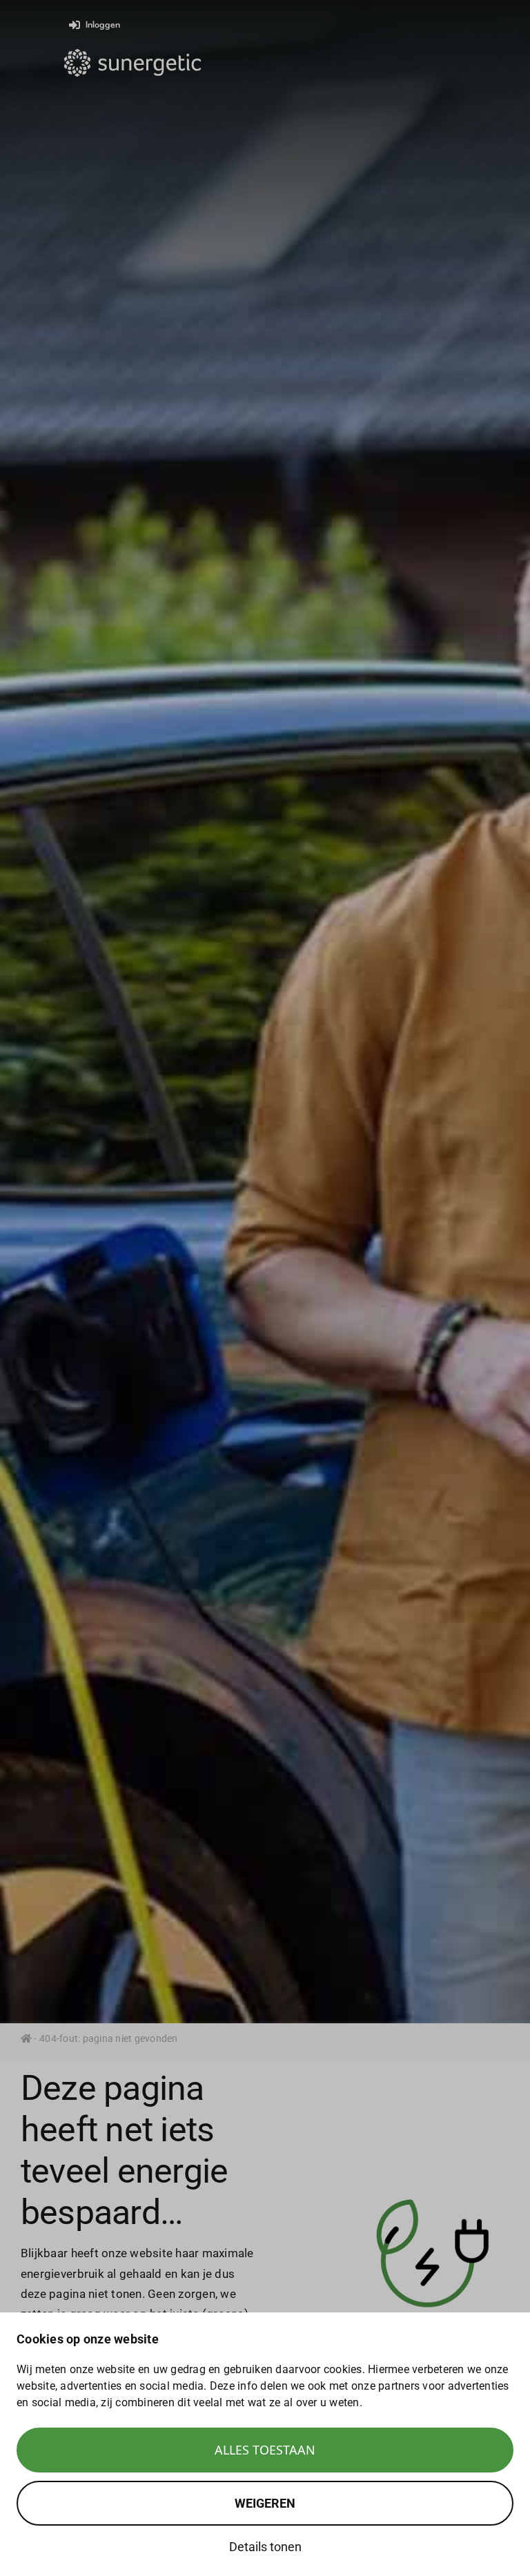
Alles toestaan (265, 2450)
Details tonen (265, 2547)
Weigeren (265, 2503)
